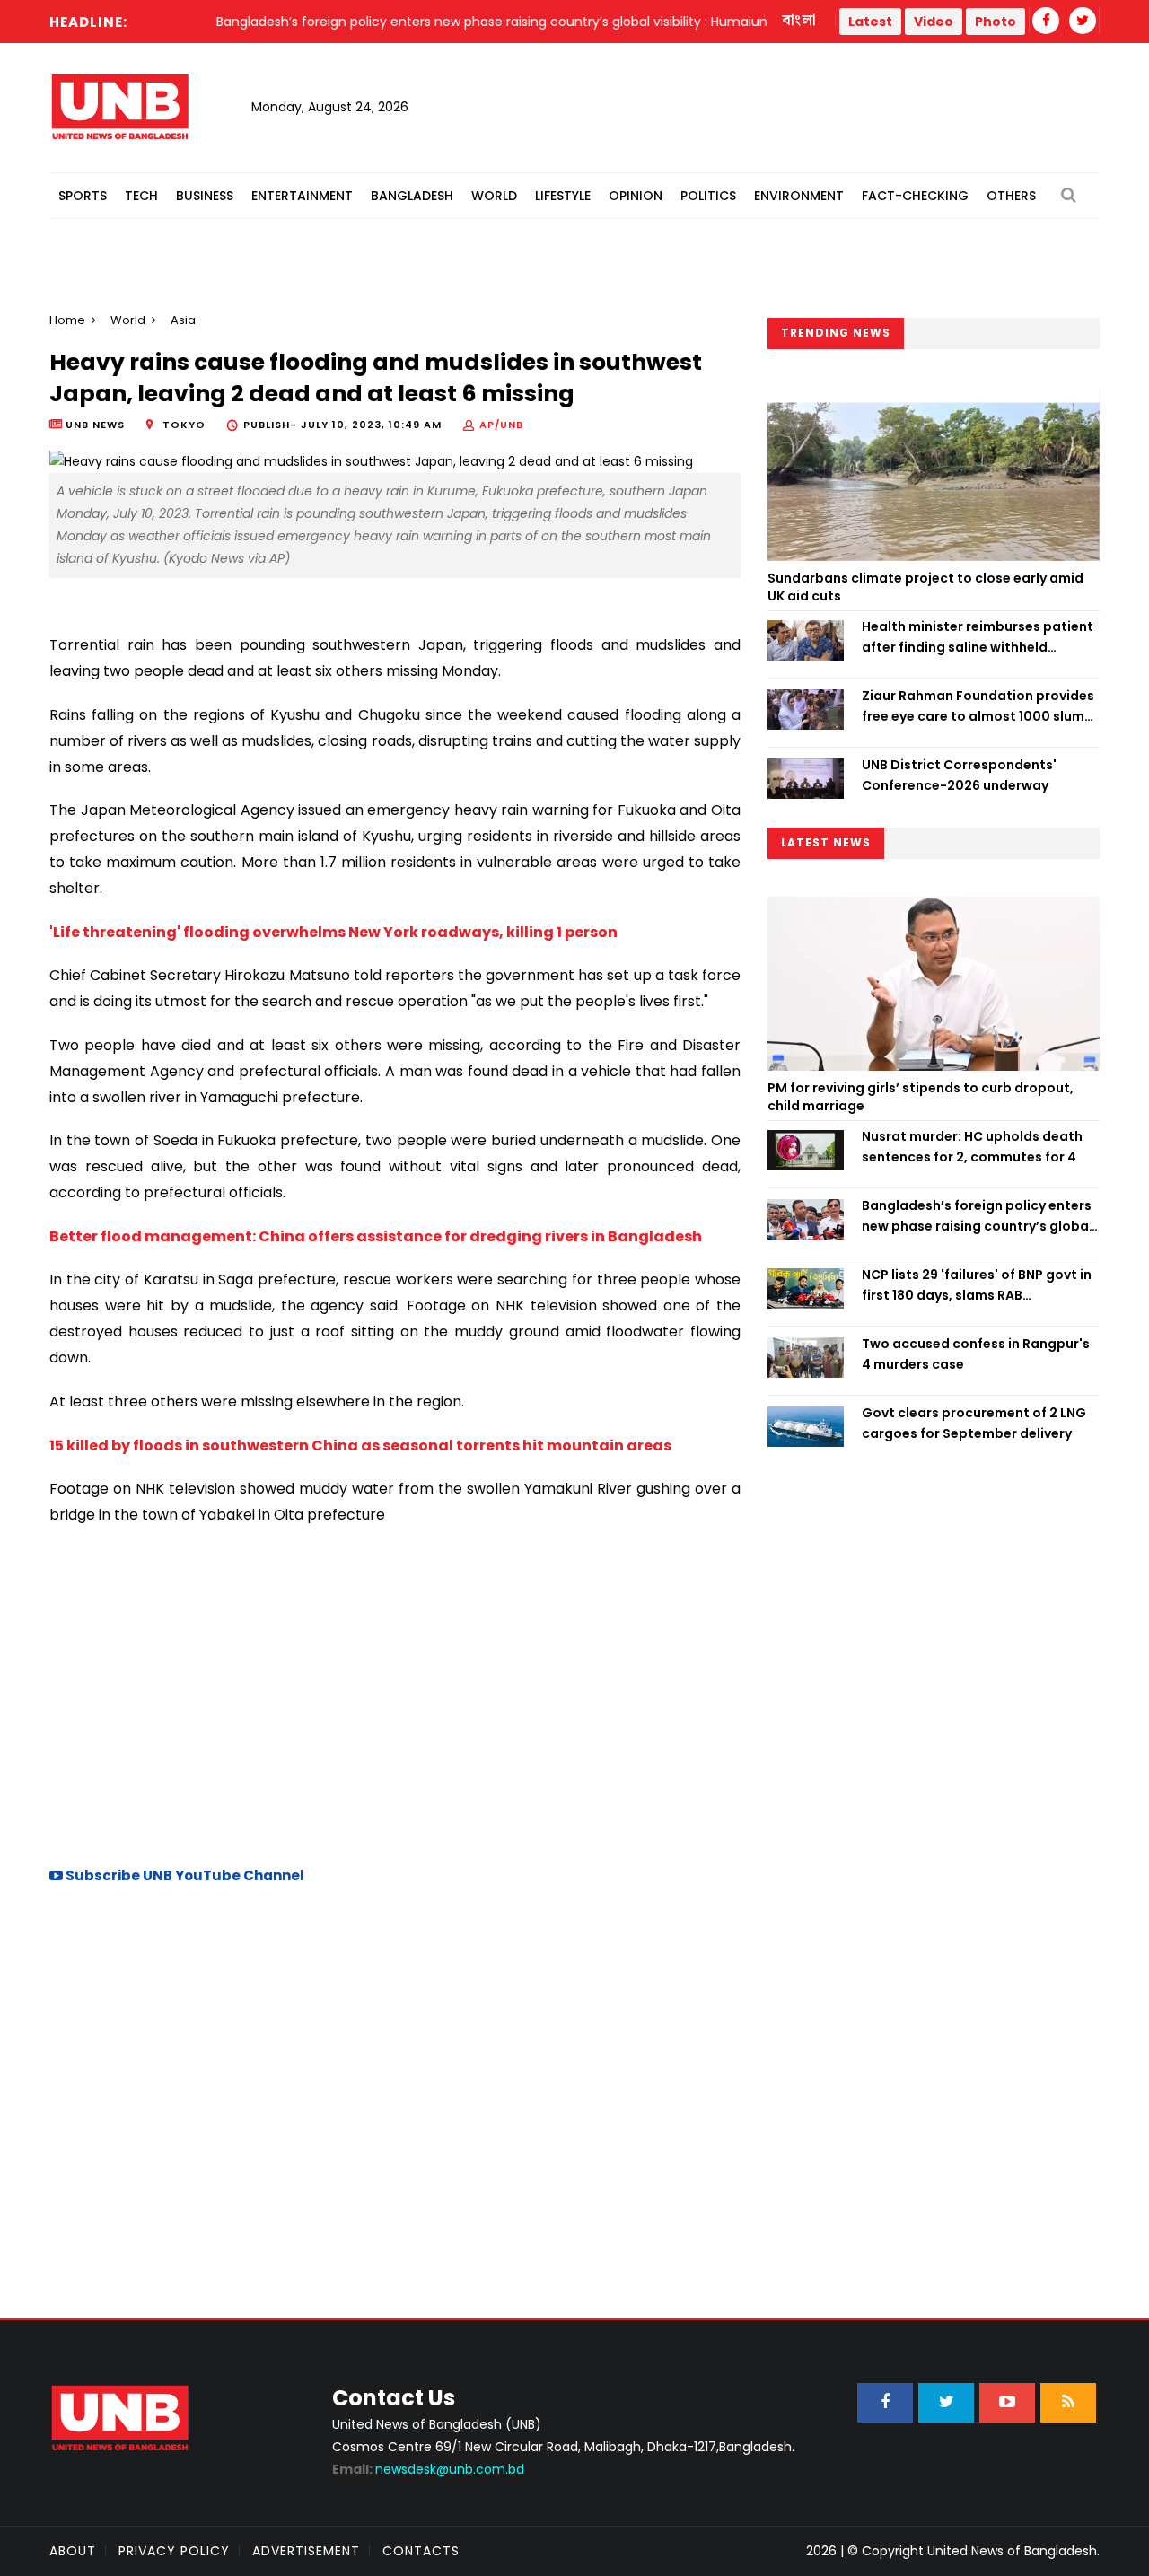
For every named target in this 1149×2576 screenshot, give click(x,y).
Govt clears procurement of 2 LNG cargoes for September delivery (974, 1423)
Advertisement (306, 2551)
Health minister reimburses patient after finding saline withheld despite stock (978, 637)
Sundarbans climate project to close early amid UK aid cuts (925, 587)
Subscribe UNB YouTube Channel (184, 1875)
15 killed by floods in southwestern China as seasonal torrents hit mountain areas (360, 1446)
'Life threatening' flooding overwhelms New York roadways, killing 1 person (333, 932)
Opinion (636, 196)
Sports (83, 196)
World (494, 196)
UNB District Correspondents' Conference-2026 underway (959, 775)
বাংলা (800, 21)
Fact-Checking (915, 196)
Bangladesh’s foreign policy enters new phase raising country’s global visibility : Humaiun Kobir (977, 1216)
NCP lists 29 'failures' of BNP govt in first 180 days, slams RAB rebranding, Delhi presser (977, 1285)
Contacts (421, 2551)
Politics (708, 196)
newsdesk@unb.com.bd (428, 2469)
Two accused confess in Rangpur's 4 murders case (976, 1354)
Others (1011, 196)
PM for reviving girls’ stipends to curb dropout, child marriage (921, 1097)
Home (67, 320)
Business (205, 196)
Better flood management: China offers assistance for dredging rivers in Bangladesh (376, 1236)
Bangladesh (412, 196)
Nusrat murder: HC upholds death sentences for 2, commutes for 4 (972, 1146)
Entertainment (302, 196)
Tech (141, 196)
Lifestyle (563, 196)
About (73, 2551)
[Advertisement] (395, 1694)
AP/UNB (501, 425)
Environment (799, 196)
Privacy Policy (174, 2551)
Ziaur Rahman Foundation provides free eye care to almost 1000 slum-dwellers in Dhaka (978, 706)
